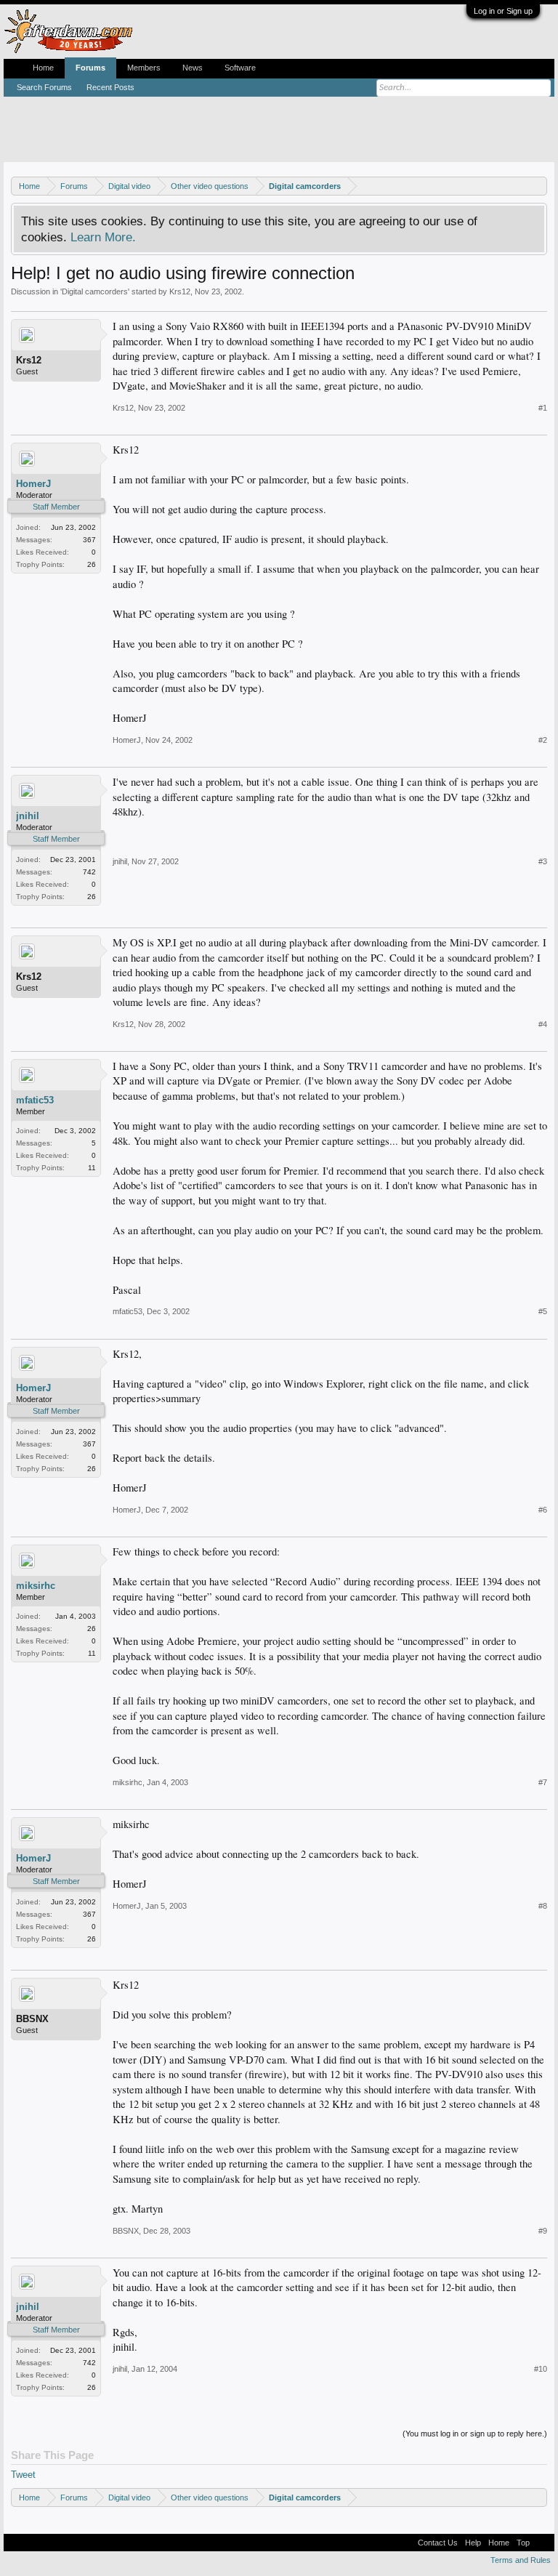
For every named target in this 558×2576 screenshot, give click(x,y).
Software (240, 68)
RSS (542, 2543)
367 (89, 540)
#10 (541, 2369)
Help (473, 2543)
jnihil (28, 816)
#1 (543, 408)
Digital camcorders (95, 291)
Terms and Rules (521, 2560)
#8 (543, 1906)
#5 (543, 1311)
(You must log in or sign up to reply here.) (475, 2434)
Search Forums (44, 87)
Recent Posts (110, 87)
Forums (90, 68)
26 (92, 564)
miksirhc (36, 1586)
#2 (543, 740)
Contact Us (438, 2543)
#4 (543, 1024)
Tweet (23, 2475)
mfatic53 (35, 1100)
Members (144, 68)
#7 (543, 1782)
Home (43, 68)
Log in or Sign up (503, 11)
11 (92, 1168)
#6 (543, 1510)
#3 (543, 861)
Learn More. (103, 237)
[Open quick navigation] (538, 186)
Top (523, 2543)
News (193, 68)
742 (89, 872)
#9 (543, 2231)
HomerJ (33, 484)
